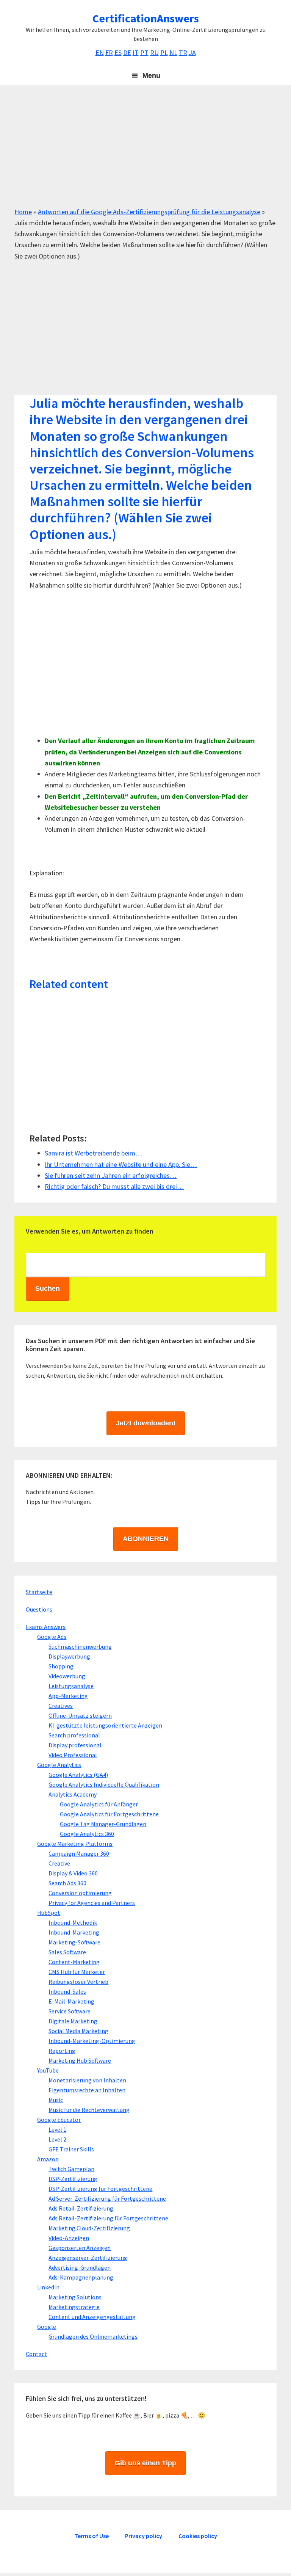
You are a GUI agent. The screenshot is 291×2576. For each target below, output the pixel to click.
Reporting (62, 2051)
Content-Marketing (74, 1962)
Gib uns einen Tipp (145, 2463)
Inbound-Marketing (74, 1932)
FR (109, 53)
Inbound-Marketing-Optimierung (92, 2041)
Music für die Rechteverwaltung (89, 2110)
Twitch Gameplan (71, 2169)
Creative (59, 1863)
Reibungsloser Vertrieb (78, 1982)
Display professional (75, 1745)
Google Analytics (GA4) (78, 1775)
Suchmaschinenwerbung (80, 1646)
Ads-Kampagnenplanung (81, 2277)
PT (144, 53)
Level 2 (57, 2139)
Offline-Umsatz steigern (80, 1715)
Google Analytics (59, 1765)
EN (100, 53)
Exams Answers (46, 1627)
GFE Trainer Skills (71, 2149)
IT (136, 53)
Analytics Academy (73, 1794)
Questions (39, 1609)
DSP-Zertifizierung (73, 2179)
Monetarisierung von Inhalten (87, 2080)
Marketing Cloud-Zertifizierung (89, 2228)
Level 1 (57, 2129)
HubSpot (49, 1913)
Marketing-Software (74, 1942)
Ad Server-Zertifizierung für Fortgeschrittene (107, 2198)
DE (127, 53)
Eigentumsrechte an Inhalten (87, 2090)
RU (154, 53)
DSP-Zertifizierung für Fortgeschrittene (100, 2189)
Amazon (48, 2159)
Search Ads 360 (67, 1883)
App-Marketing (68, 1696)
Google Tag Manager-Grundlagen (103, 1824)
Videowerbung (67, 1676)
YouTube (48, 2070)
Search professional (74, 1735)
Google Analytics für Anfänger (99, 1804)
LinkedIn (48, 2287)
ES (118, 53)
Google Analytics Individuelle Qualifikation (104, 1784)
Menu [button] (151, 75)
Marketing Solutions (75, 2297)
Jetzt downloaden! (146, 1423)
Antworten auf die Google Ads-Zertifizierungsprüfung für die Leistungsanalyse (149, 212)
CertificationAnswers (146, 18)
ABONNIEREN (146, 1539)
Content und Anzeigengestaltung (92, 2317)
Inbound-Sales (67, 1991)
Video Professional (73, 1755)
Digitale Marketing (73, 2021)
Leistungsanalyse (71, 1686)
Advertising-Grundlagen (80, 2267)
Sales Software (67, 1952)
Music (56, 2100)
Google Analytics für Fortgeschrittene (109, 1814)
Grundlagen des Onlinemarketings (93, 2336)
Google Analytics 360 (87, 1834)
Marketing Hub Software (80, 2060)
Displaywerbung (69, 1656)
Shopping (61, 1666)
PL (164, 53)
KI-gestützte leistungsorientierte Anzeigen (105, 1725)
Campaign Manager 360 (79, 1853)
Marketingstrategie (74, 2307)
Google (47, 2327)
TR (183, 53)
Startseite (39, 1592)
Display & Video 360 (73, 1873)
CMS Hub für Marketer (77, 1972)
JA (192, 53)
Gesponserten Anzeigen (80, 2248)
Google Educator (59, 2120)
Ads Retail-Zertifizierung (81, 2208)
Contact (36, 2354)
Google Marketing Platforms (75, 1844)
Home (23, 212)
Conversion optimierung (80, 1893)
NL (173, 53)
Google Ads (52, 1637)
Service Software (70, 2011)
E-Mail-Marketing (71, 2001)
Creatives (61, 1706)
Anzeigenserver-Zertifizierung (88, 2258)
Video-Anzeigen (69, 2238)
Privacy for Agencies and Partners (92, 1903)
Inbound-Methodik (73, 1922)
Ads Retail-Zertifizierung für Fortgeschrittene (108, 2218)
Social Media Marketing (78, 2031)
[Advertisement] (145, 153)
